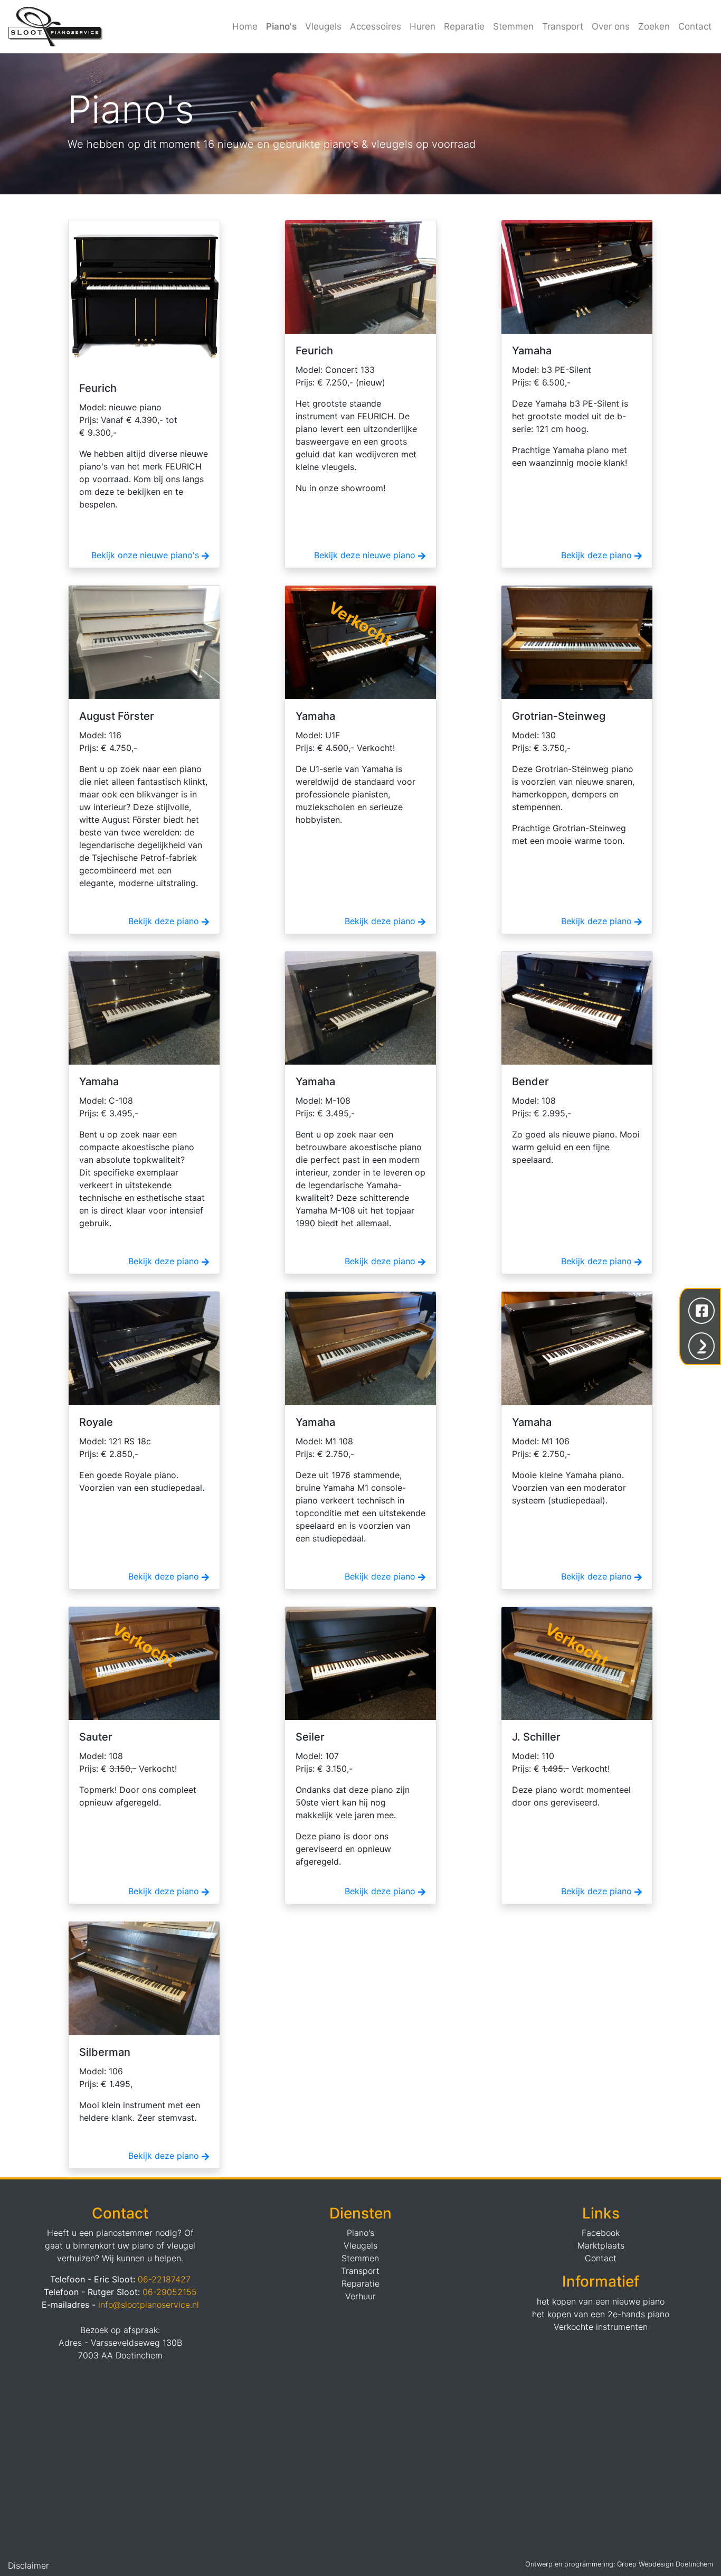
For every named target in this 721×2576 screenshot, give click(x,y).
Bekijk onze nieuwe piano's (146, 555)
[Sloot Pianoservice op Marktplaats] (701, 1345)
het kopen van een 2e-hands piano (601, 2314)
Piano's (281, 26)
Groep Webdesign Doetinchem (665, 2564)
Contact (695, 26)
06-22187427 (164, 2279)
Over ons (611, 26)
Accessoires (376, 26)
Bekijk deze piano (598, 555)
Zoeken (654, 26)
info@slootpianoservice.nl (149, 2305)
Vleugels (323, 26)
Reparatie (464, 26)
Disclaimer (29, 2565)
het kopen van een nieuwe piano (601, 2301)
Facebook (601, 2233)
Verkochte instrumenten (601, 2327)
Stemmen (513, 26)
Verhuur (360, 2296)
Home (245, 26)
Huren (423, 26)
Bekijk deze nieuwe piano (366, 555)
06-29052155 (170, 2292)
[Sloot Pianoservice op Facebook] (701, 1310)
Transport (563, 26)
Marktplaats (601, 2245)
